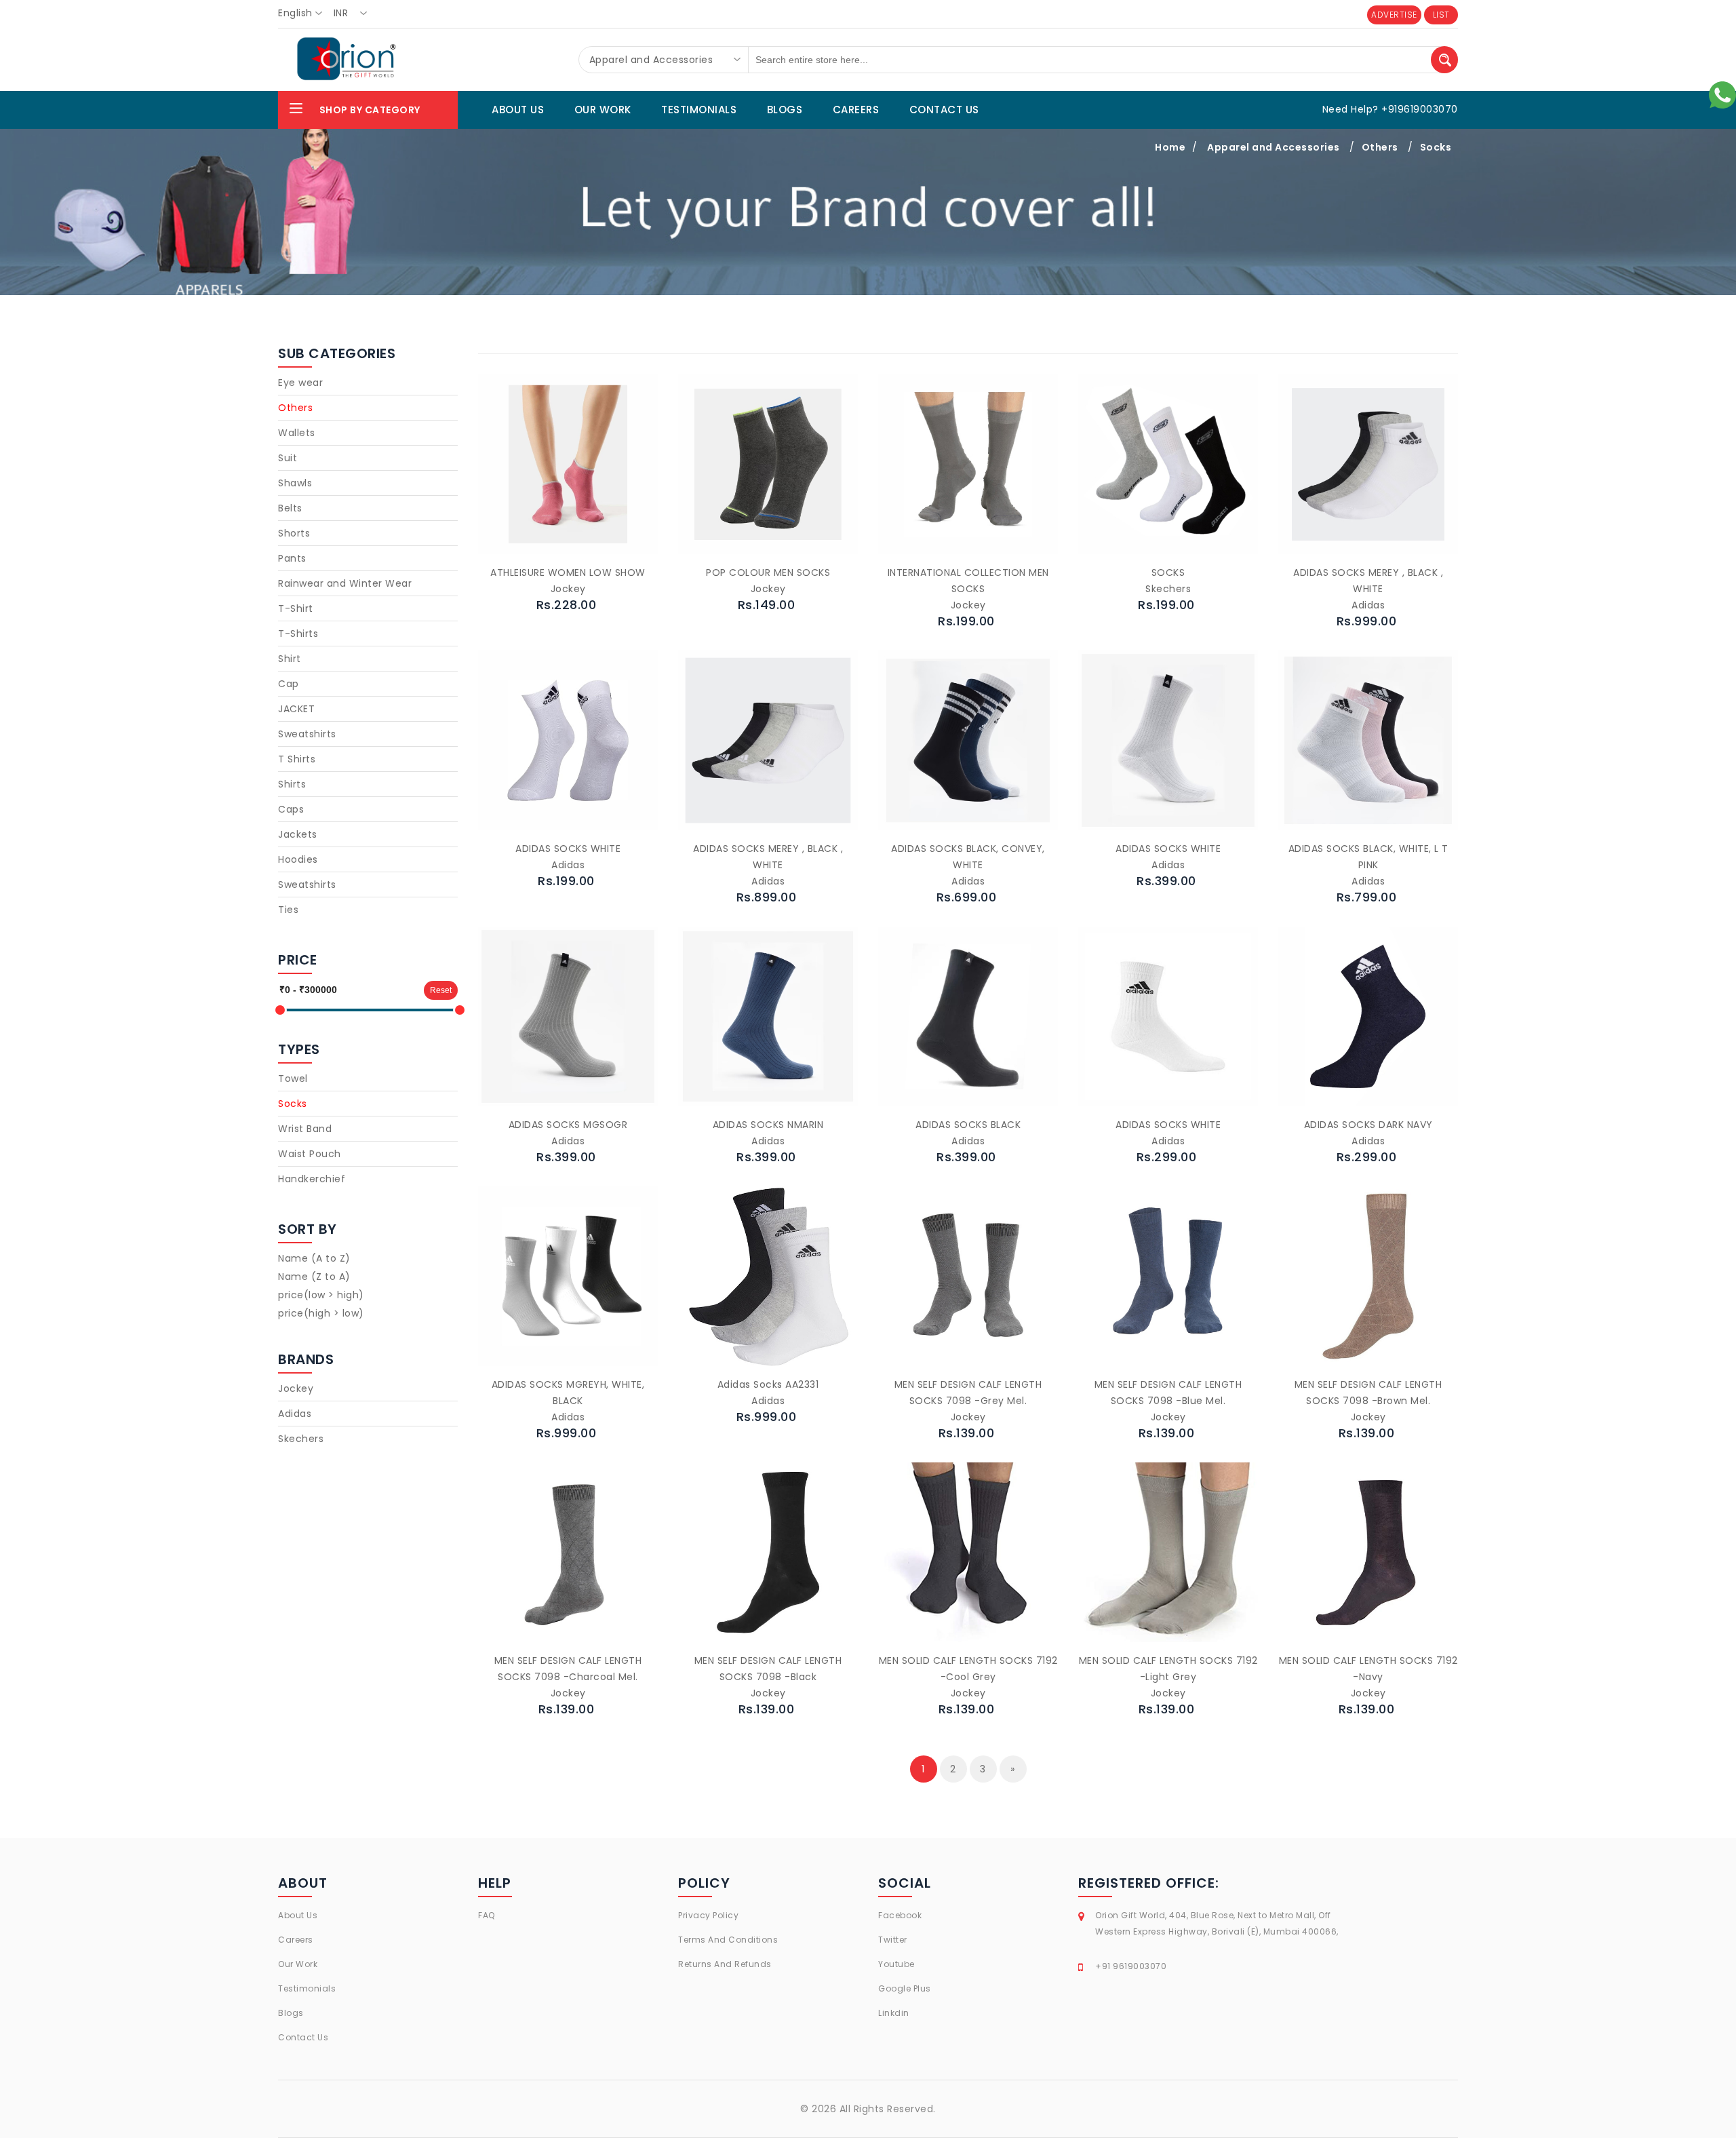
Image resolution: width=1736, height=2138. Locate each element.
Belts (290, 508)
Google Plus (905, 1988)
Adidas (295, 1414)
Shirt (290, 659)
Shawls (295, 483)
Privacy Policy (708, 1915)
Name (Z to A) (314, 1277)
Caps (291, 809)
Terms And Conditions (728, 1940)
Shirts (292, 784)
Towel (293, 1078)
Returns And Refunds (725, 1964)
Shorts (294, 533)
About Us (298, 1915)
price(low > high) (321, 1295)
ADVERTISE (1394, 15)
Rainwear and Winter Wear (345, 583)
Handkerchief (312, 1179)
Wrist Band (305, 1129)
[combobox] (304, 14)
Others (1380, 147)
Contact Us (303, 2037)
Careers (296, 1940)
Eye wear (300, 383)
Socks (1436, 147)
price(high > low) (321, 1313)
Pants (292, 558)
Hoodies (298, 859)
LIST (1441, 15)
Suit (288, 458)
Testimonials (307, 1988)
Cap (289, 684)
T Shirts (297, 759)
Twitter (893, 1940)
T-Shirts (298, 634)
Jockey (296, 1388)
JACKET (296, 709)
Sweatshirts (307, 734)
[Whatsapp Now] (1722, 94)
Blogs (291, 2013)
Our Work (298, 1964)
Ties (288, 910)
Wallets (297, 433)
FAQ (487, 1915)
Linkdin (894, 2013)
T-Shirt (296, 608)
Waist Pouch (310, 1154)
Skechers (301, 1439)
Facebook (900, 1915)
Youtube (896, 1964)
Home (1170, 147)
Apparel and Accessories (1274, 147)
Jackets (298, 834)
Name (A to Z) (314, 1258)
